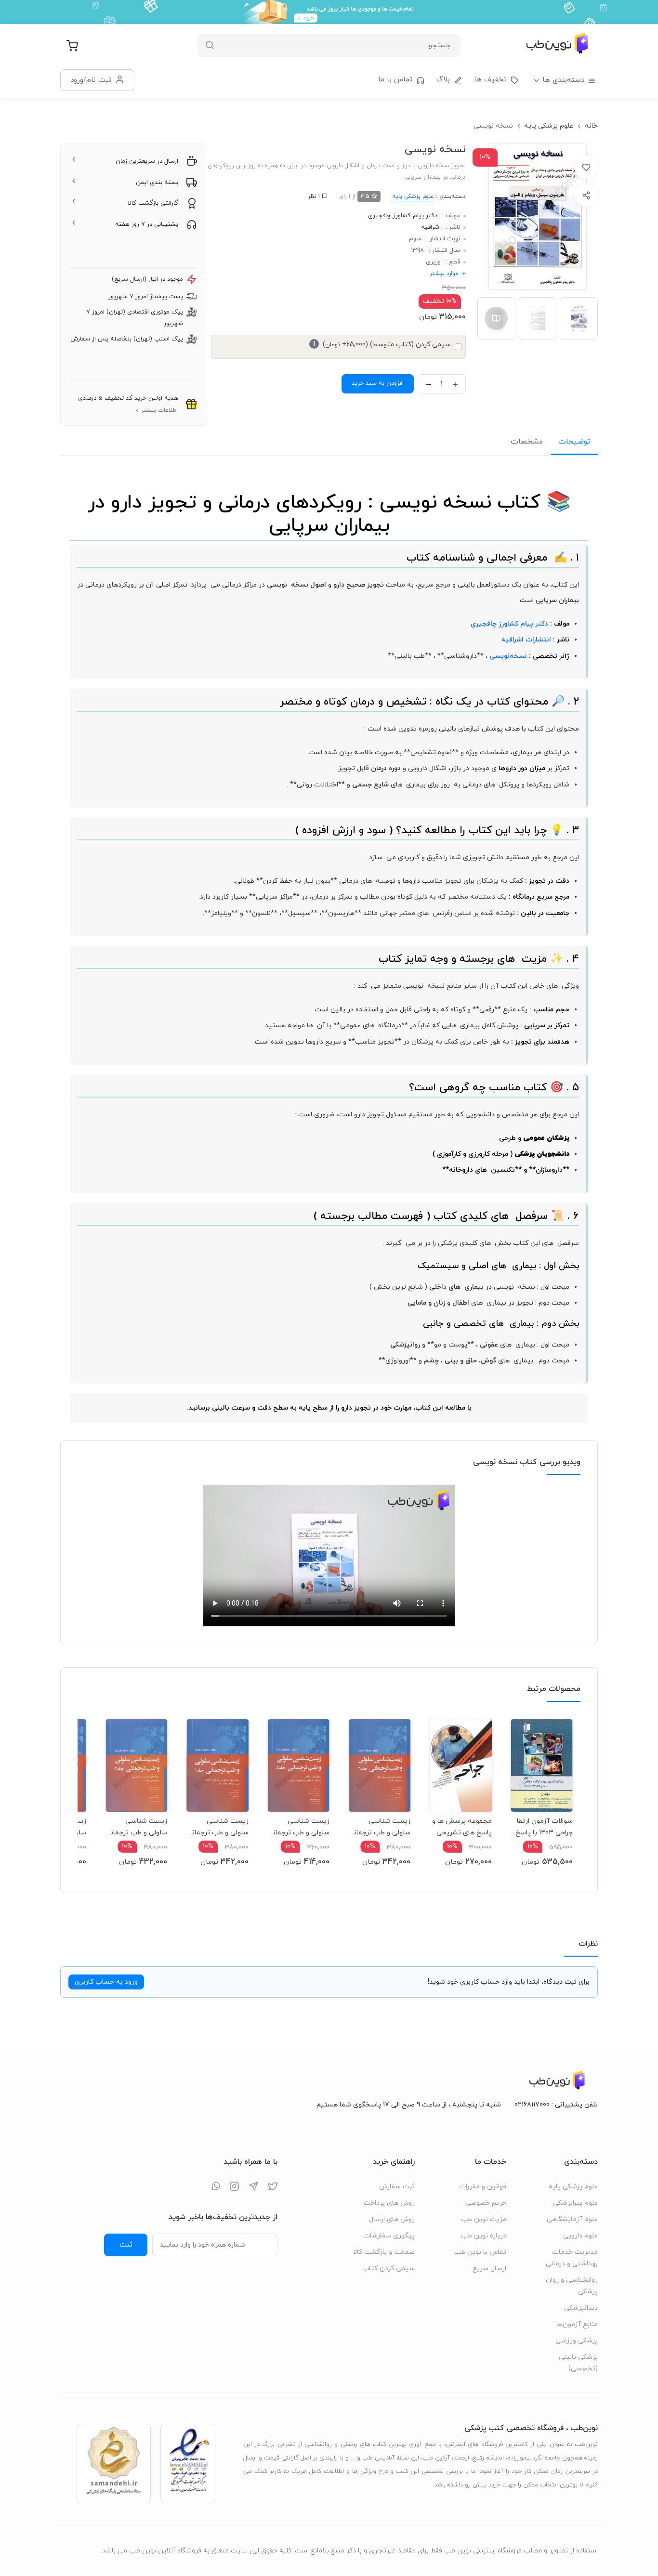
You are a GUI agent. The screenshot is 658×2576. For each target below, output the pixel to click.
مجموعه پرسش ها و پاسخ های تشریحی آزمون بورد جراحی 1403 (462, 1827)
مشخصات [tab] (527, 442)
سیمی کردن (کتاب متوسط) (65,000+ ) (382, 345)
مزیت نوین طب (484, 2219)
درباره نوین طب (484, 2236)
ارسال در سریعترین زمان (147, 161)
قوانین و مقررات (483, 2187)
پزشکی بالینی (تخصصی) (578, 2363)
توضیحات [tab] (574, 442)
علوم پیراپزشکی (575, 2203)
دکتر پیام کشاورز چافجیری (403, 216)
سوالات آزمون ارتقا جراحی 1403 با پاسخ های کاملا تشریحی (544, 1827)
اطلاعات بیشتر (159, 410)
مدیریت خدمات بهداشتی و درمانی (572, 2258)
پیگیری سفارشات (389, 2236)
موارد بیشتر (444, 274)
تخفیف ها (490, 80)
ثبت (126, 2245)
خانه (591, 126)
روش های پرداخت (389, 2203)
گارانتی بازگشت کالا (153, 203)
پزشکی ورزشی (577, 2341)
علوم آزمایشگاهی (572, 2219)
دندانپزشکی (581, 2308)
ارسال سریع (489, 2269)
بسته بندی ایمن (157, 183)
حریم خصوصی (486, 2203)
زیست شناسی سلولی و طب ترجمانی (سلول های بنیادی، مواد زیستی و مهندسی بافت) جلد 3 (136, 1827)
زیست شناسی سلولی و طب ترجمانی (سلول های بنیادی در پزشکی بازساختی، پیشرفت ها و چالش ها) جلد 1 (217, 1827)
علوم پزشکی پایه (549, 126)
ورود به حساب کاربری (106, 1982)
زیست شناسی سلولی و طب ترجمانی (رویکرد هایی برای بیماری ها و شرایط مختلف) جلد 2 (380, 1827)
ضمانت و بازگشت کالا (384, 2252)
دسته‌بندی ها (563, 80)
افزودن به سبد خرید (378, 383)
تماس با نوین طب (480, 2252)
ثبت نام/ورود (91, 80)
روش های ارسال (392, 2219)
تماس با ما (395, 80)
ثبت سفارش (397, 2187)
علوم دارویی (580, 2236)
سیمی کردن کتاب (388, 2269)
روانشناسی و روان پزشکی (572, 2286)
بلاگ (443, 80)
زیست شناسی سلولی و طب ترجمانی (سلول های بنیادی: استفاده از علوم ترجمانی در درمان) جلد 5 (299, 1827)
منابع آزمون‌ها (577, 2324)
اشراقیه (431, 227)
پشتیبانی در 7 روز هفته (147, 224)
